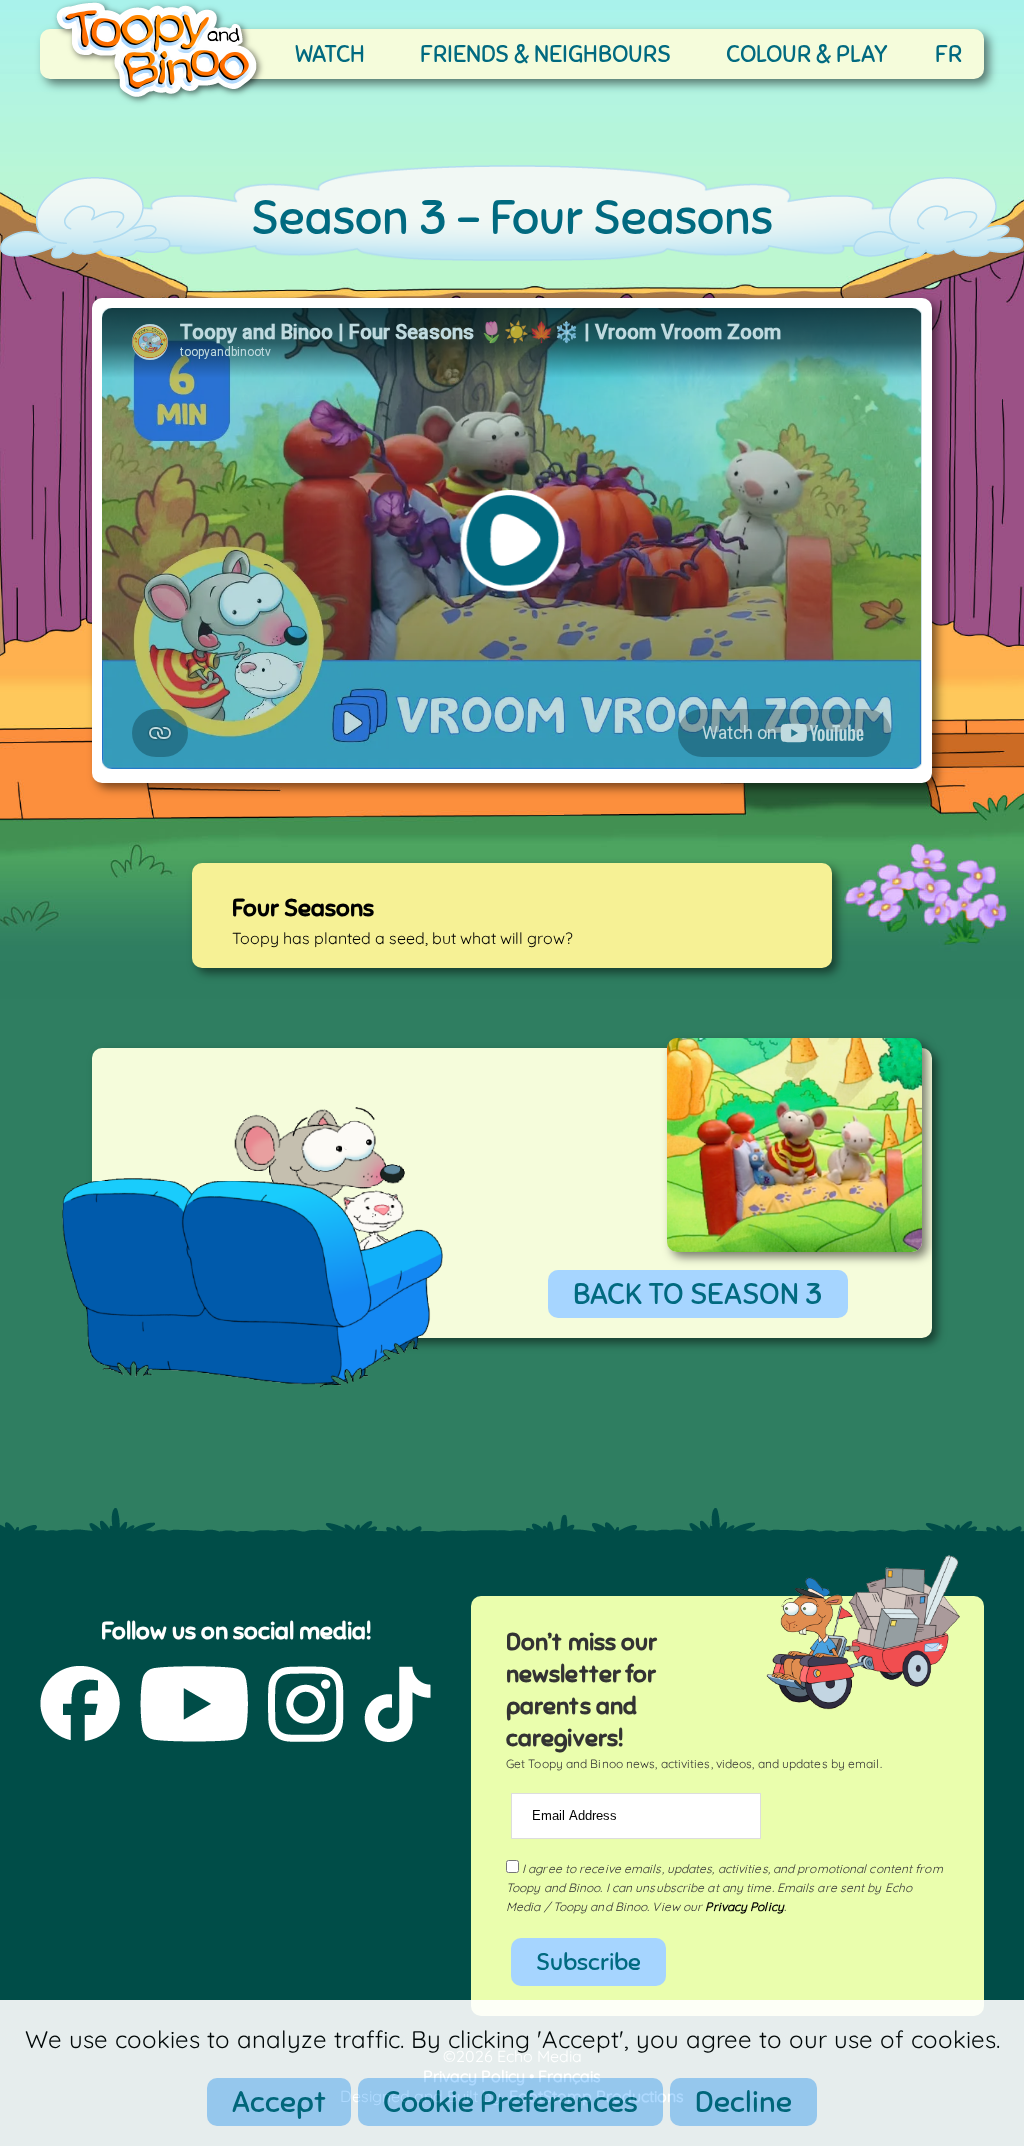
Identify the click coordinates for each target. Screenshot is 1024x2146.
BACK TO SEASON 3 (698, 1294)
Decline (743, 2102)
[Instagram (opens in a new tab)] (306, 1706)
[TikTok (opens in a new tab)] (397, 1706)
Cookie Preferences (510, 2102)
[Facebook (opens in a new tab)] (80, 1706)
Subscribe (588, 1962)
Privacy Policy (744, 1906)
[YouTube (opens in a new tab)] (194, 1706)
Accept (279, 2102)
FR (948, 54)
